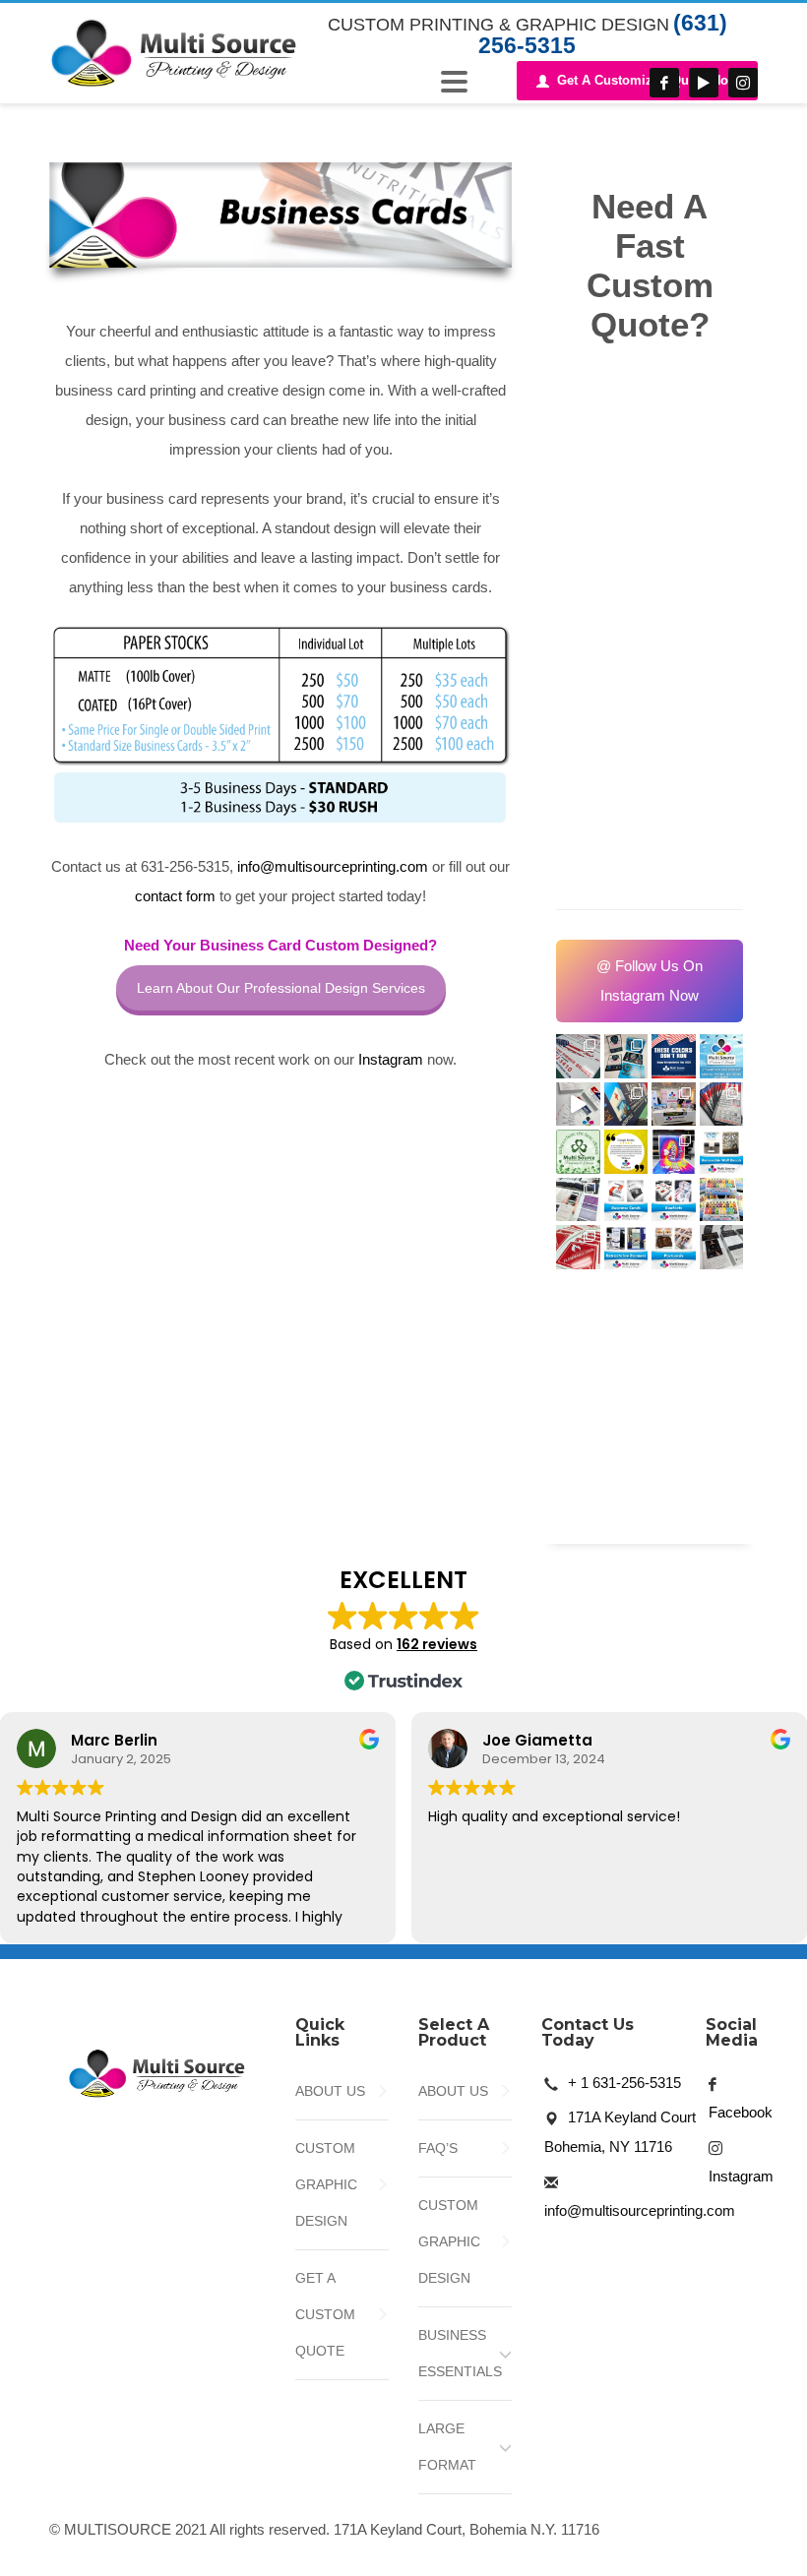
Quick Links (320, 2032)
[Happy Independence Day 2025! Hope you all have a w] (674, 1056)
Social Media (732, 2032)
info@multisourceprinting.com (333, 866)
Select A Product (454, 2032)
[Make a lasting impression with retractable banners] (626, 1247)
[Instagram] (743, 83)
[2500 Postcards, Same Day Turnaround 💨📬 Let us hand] (578, 1104)
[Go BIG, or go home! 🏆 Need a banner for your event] (674, 1152)
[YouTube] (704, 83)
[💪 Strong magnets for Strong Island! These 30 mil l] (578, 1056)
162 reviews (437, 1644)
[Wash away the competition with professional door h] (722, 1104)
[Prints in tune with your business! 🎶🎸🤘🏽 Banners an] (626, 1056)
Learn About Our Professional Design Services (281, 988)
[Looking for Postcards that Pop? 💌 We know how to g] (674, 1247)
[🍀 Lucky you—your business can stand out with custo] (578, 1152)
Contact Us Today (588, 2032)
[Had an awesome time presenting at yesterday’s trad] (674, 1104)
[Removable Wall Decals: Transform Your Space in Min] (722, 1152)
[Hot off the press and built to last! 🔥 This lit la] (578, 1247)
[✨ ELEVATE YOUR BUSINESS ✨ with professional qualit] (722, 1247)
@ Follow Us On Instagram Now (650, 981)
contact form (175, 896)
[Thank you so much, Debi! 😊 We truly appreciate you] (626, 1152)
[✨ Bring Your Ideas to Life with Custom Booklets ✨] (674, 1200)
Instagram (391, 1059)
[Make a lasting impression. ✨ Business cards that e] (626, 1200)
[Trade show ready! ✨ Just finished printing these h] (578, 1200)
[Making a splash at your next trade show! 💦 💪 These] (722, 1200)
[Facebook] (664, 83)
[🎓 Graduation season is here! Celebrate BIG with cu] (722, 1056)
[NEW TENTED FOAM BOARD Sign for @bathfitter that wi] (626, 1104)
